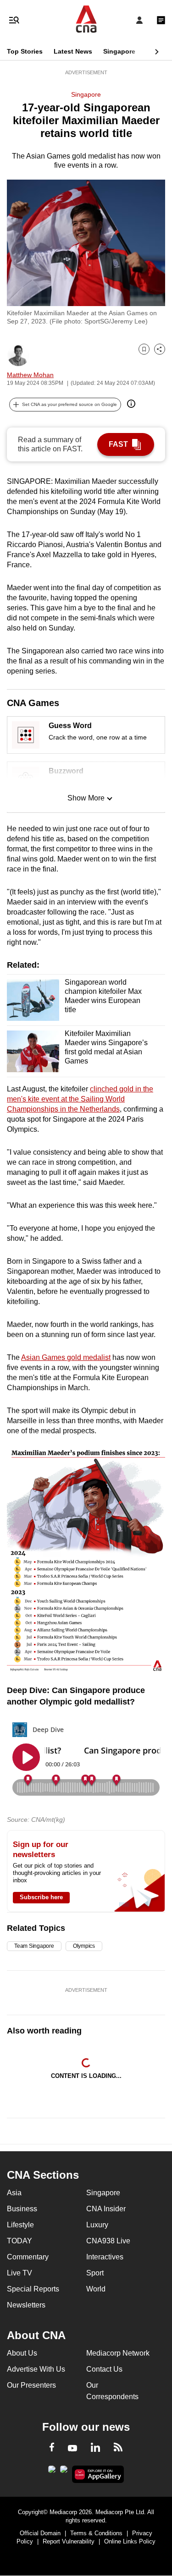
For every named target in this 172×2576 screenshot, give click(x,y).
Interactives (105, 2257)
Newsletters (26, 2305)
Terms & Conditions (96, 2533)
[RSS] (118, 2449)
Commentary (28, 2257)
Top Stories (25, 51)
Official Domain (40, 2533)
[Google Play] (52, 2472)
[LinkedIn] (95, 2449)
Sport (95, 2273)
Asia (14, 2193)
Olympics (84, 1946)
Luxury (97, 2225)
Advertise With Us (36, 2369)
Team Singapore (34, 1946)
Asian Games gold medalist (66, 1357)
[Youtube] (72, 2449)
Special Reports (33, 2289)
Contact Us (104, 2369)
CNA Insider (106, 2209)
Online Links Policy (130, 2541)
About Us (22, 2353)
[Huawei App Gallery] (98, 2474)
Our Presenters (31, 2385)
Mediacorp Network (118, 2353)
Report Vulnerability (69, 2541)
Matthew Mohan (30, 375)
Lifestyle (20, 2225)
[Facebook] (52, 2449)
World (96, 2289)
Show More (86, 798)
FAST (118, 444)
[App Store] (64, 2472)
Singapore (119, 51)
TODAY (19, 2241)
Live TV (19, 2273)
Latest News (73, 51)
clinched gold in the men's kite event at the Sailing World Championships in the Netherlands (80, 1099)
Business (22, 2209)
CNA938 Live (108, 2241)
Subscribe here (41, 1897)
